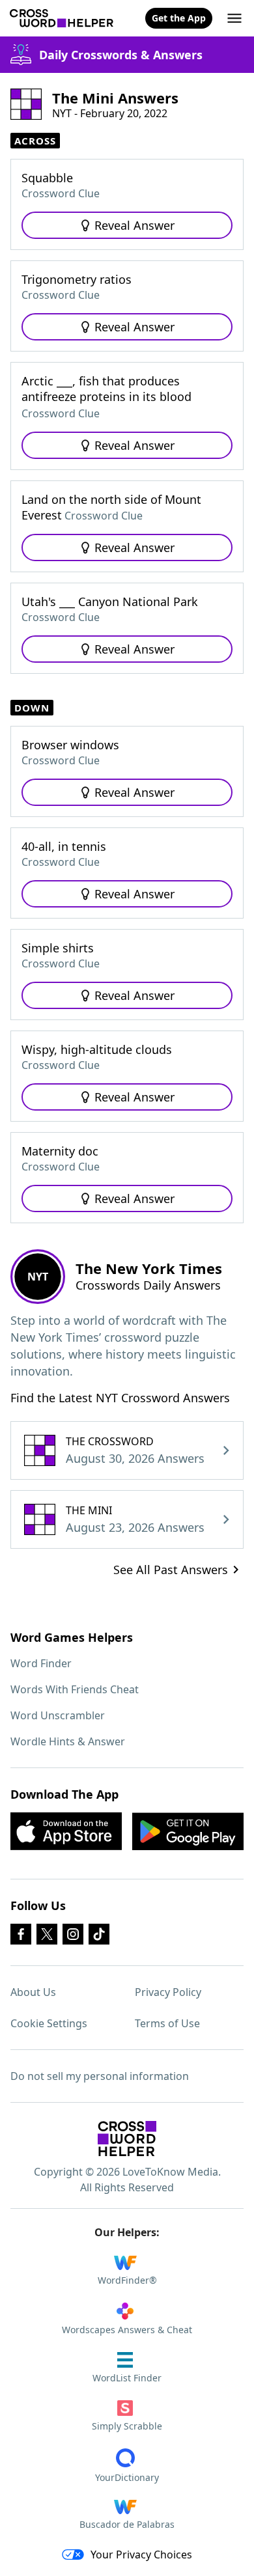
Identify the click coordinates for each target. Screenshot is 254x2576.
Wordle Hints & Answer (68, 1741)
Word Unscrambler (58, 1715)
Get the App (179, 18)
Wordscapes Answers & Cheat (127, 2330)
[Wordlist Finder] (127, 2139)
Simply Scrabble (127, 2426)
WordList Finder (127, 2378)
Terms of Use (167, 2023)
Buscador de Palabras (127, 2524)
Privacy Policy (168, 1992)
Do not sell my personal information (100, 2076)
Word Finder (41, 1663)
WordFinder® (127, 2280)
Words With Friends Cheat (75, 1689)
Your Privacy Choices (141, 2555)
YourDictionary (127, 2477)
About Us (33, 1992)
